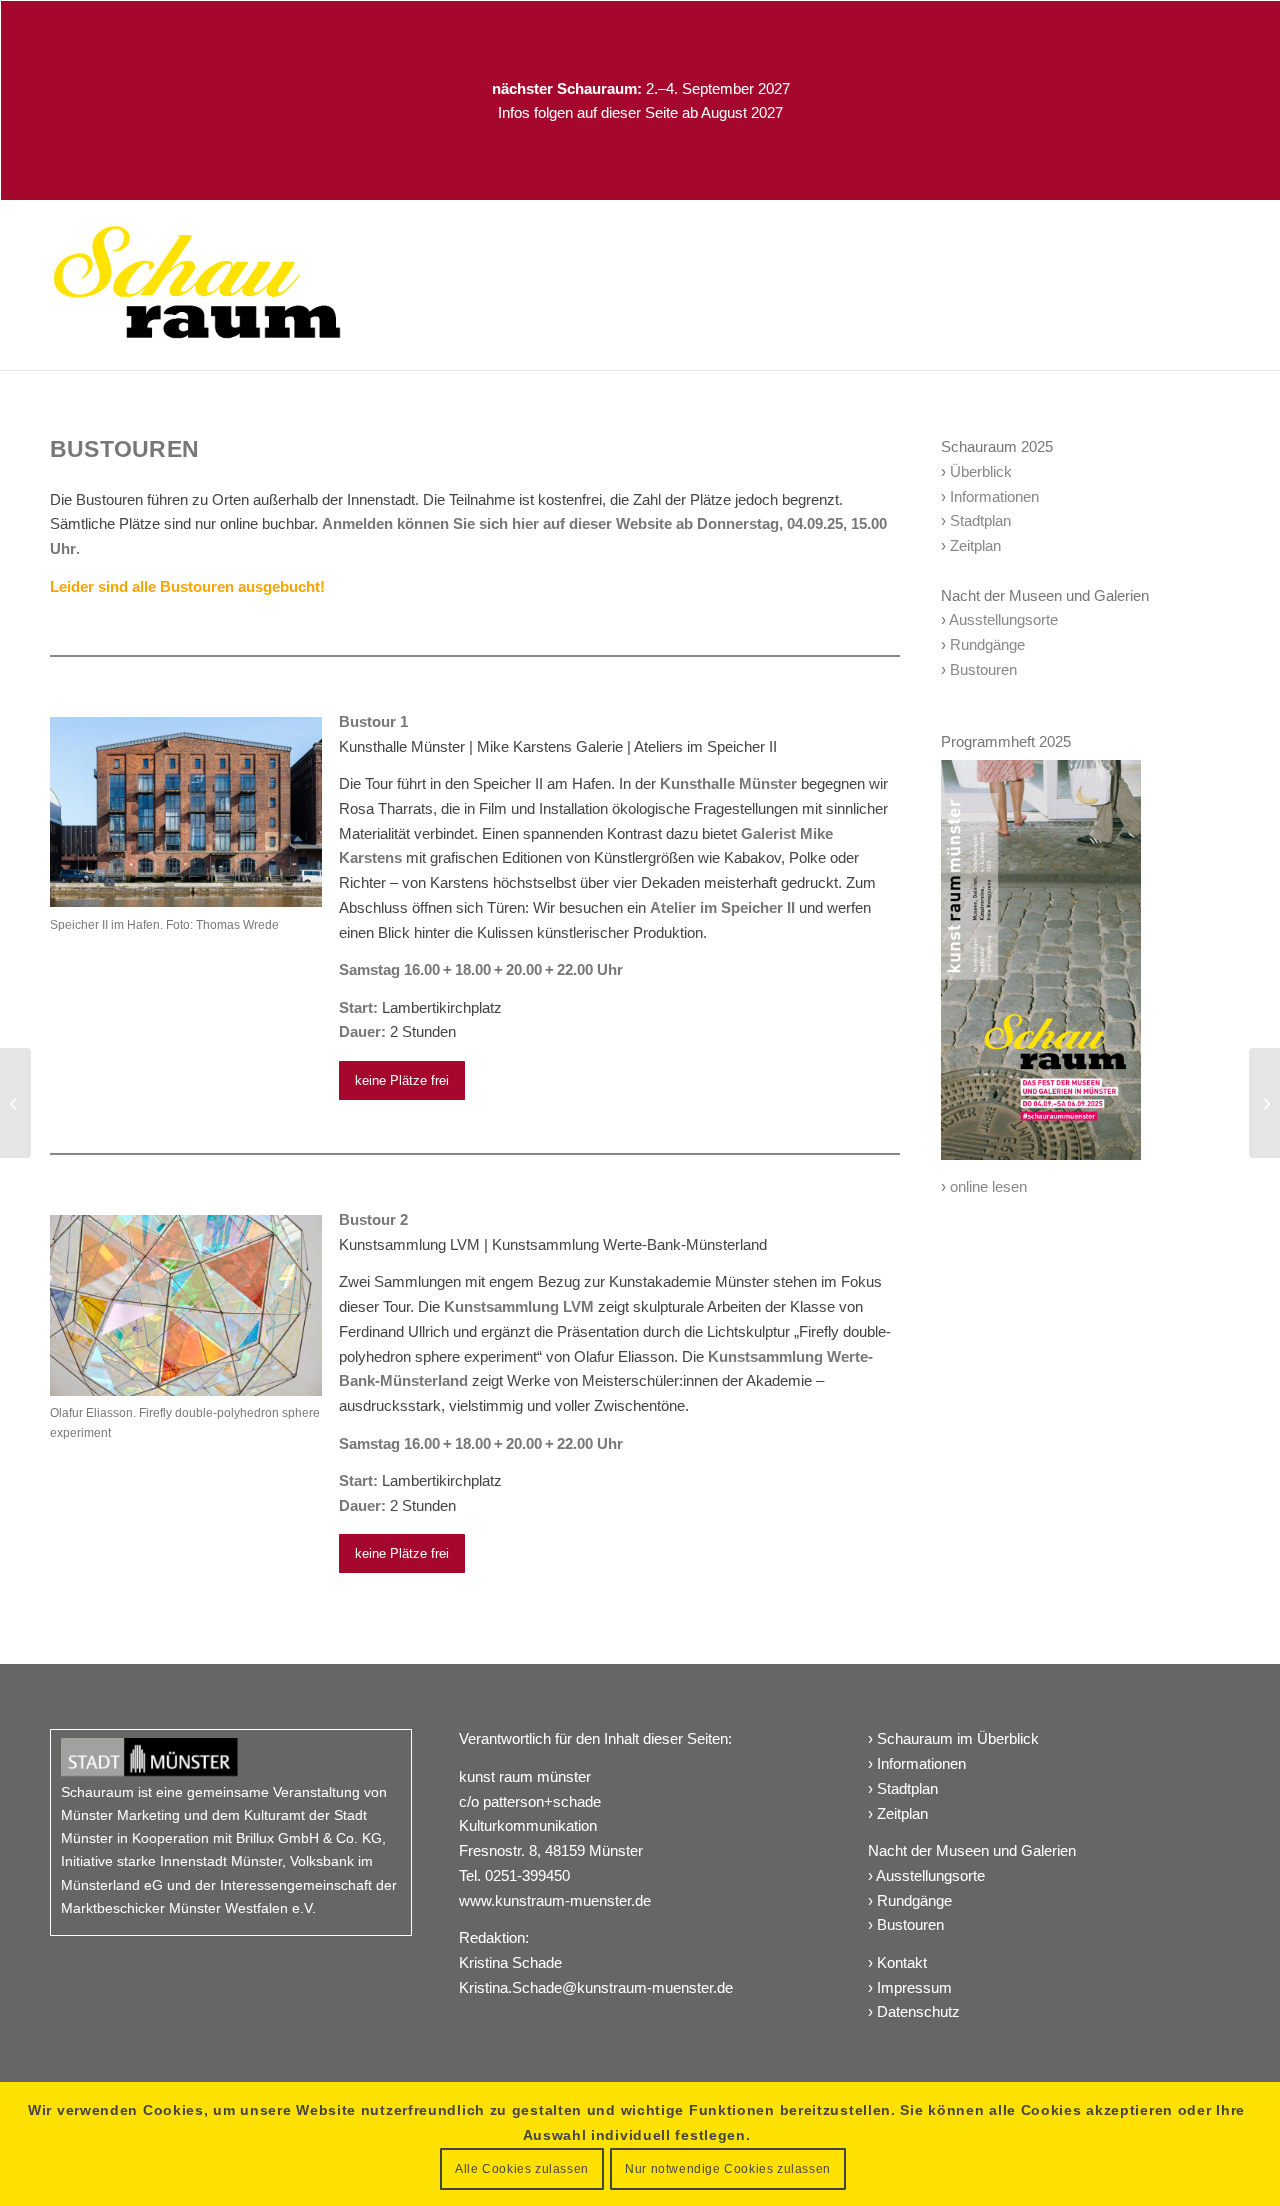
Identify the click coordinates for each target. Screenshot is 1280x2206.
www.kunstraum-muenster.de (555, 1900)
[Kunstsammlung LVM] (1264, 1103)
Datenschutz (918, 2011)
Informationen (994, 496)
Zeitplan (975, 545)
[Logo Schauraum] (197, 285)
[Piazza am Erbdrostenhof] (15, 1103)
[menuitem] (1223, 285)
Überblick (981, 471)
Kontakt (902, 1962)
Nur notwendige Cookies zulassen (728, 2169)
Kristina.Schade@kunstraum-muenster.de (596, 1987)
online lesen (988, 1186)
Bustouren (983, 669)
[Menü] (1223, 285)
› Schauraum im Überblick (953, 1738)
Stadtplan (980, 520)
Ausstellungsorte (1003, 619)
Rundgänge (987, 644)
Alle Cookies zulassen (522, 2169)
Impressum (914, 1987)
